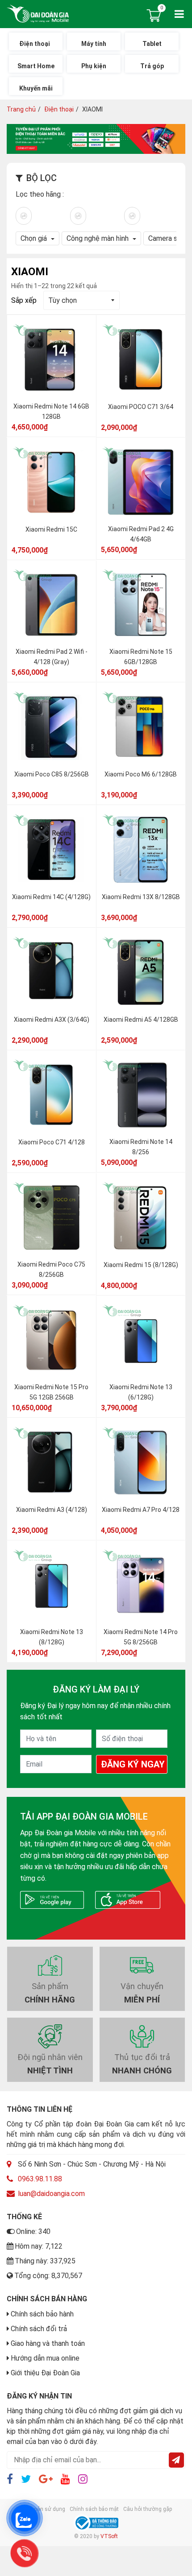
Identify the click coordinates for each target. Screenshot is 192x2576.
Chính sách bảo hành (42, 2314)
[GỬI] (176, 2460)
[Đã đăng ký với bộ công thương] (96, 2523)
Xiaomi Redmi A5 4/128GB (141, 1020)
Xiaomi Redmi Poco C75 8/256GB (51, 1270)
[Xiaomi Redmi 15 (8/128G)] (141, 1218)
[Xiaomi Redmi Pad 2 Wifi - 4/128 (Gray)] (51, 605)
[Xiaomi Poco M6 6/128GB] (141, 727)
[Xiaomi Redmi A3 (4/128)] (51, 1463)
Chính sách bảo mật (94, 2509)
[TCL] (78, 215)
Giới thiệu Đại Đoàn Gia (45, 2373)
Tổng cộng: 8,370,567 (48, 2276)
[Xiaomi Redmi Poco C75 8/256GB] (51, 1218)
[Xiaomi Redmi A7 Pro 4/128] (141, 1463)
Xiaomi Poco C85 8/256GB (52, 775)
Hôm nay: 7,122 (39, 2246)
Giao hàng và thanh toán (48, 2343)
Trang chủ (21, 109)
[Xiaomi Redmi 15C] (51, 483)
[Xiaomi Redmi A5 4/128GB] (141, 973)
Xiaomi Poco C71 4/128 (52, 1143)
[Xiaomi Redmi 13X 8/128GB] (141, 850)
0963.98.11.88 (40, 2179)
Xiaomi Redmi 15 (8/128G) (141, 1265)
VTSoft (109, 2536)
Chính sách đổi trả (39, 2329)
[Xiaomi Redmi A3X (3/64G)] (51, 973)
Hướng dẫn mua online (45, 2358)
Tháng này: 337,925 (45, 2261)
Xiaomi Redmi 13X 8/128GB (141, 897)
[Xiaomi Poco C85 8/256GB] (51, 727)
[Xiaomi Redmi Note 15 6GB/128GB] (141, 605)
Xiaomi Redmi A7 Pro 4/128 (141, 1510)
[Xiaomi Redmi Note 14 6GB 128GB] (51, 360)
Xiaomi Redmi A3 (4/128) (52, 1510)
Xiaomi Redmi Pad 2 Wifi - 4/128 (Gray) (52, 657)
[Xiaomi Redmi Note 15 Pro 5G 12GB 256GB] (51, 1341)
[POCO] (132, 215)
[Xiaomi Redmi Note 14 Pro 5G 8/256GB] (141, 1585)
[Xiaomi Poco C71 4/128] (51, 1095)
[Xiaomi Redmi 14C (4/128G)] (51, 850)
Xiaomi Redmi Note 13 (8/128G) (52, 1637)
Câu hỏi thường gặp (148, 2509)
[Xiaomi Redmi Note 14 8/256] (141, 1095)
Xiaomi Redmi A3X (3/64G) (52, 1020)
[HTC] (24, 215)
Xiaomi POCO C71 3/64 (141, 407)
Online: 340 (33, 2231)
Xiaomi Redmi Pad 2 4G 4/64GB (141, 535)
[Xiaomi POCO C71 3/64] (141, 360)
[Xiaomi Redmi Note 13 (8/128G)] (51, 1585)
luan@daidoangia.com (51, 2194)
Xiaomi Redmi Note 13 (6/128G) (141, 1393)
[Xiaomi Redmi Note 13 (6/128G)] (141, 1341)
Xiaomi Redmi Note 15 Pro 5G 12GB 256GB (51, 1393)
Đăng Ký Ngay (133, 1764)
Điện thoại (59, 109)
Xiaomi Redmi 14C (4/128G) (51, 897)
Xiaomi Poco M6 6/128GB (141, 775)
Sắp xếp (24, 300)
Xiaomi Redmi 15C (51, 530)
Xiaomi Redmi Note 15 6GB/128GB (141, 657)
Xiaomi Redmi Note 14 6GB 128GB (51, 412)
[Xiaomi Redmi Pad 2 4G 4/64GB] (141, 483)
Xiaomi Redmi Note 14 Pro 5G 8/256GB (141, 1637)
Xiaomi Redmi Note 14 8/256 (141, 1147)
